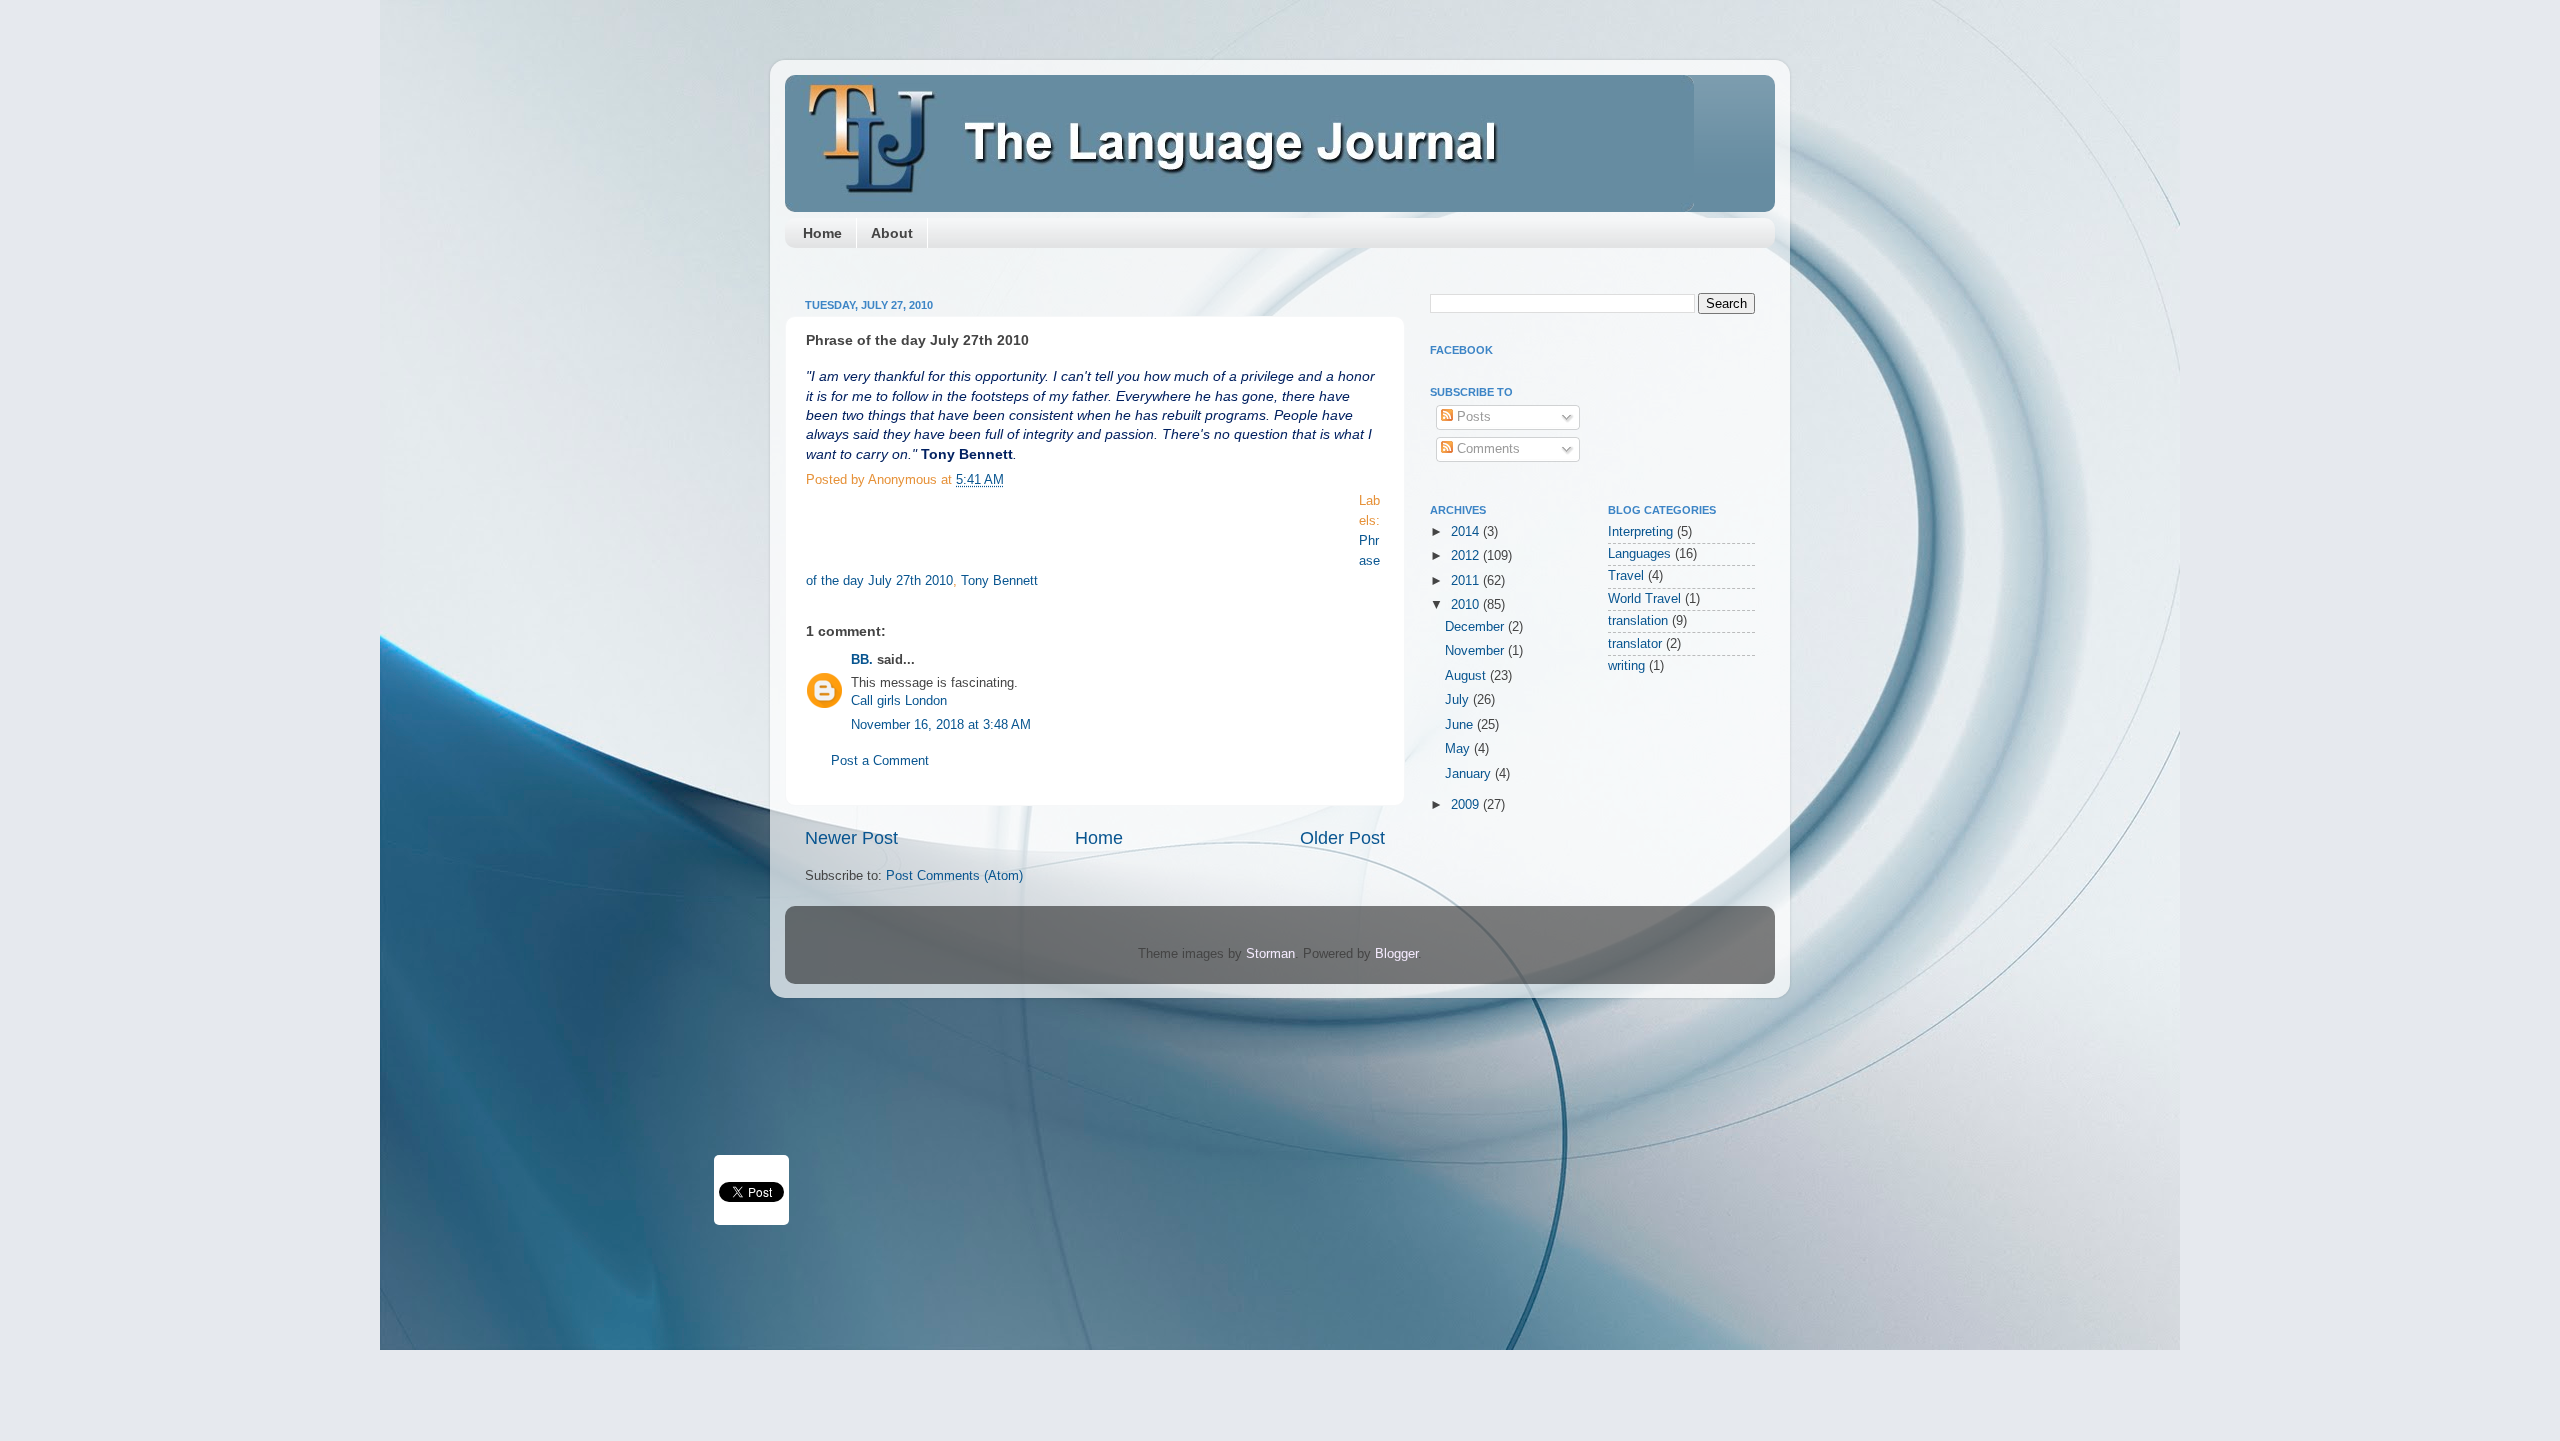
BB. (862, 660)
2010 (1467, 605)
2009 (1467, 805)
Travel (1626, 576)
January (1470, 774)
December (1476, 627)
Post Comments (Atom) (954, 876)
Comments (1486, 449)
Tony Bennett (999, 581)
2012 (1467, 556)
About (892, 233)
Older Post (1342, 838)
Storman (1270, 954)
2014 (1467, 532)
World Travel (1644, 599)
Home (822, 233)
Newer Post (851, 838)
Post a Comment (880, 761)
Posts (1472, 417)
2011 (1467, 581)
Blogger (1396, 954)
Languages (1639, 554)
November (1476, 651)
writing (1626, 666)
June (1461, 725)
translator (1635, 644)
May (1459, 749)
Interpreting (1640, 532)
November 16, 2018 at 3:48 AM (941, 725)
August (1467, 676)
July (1459, 700)
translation (1638, 621)
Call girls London (899, 701)
